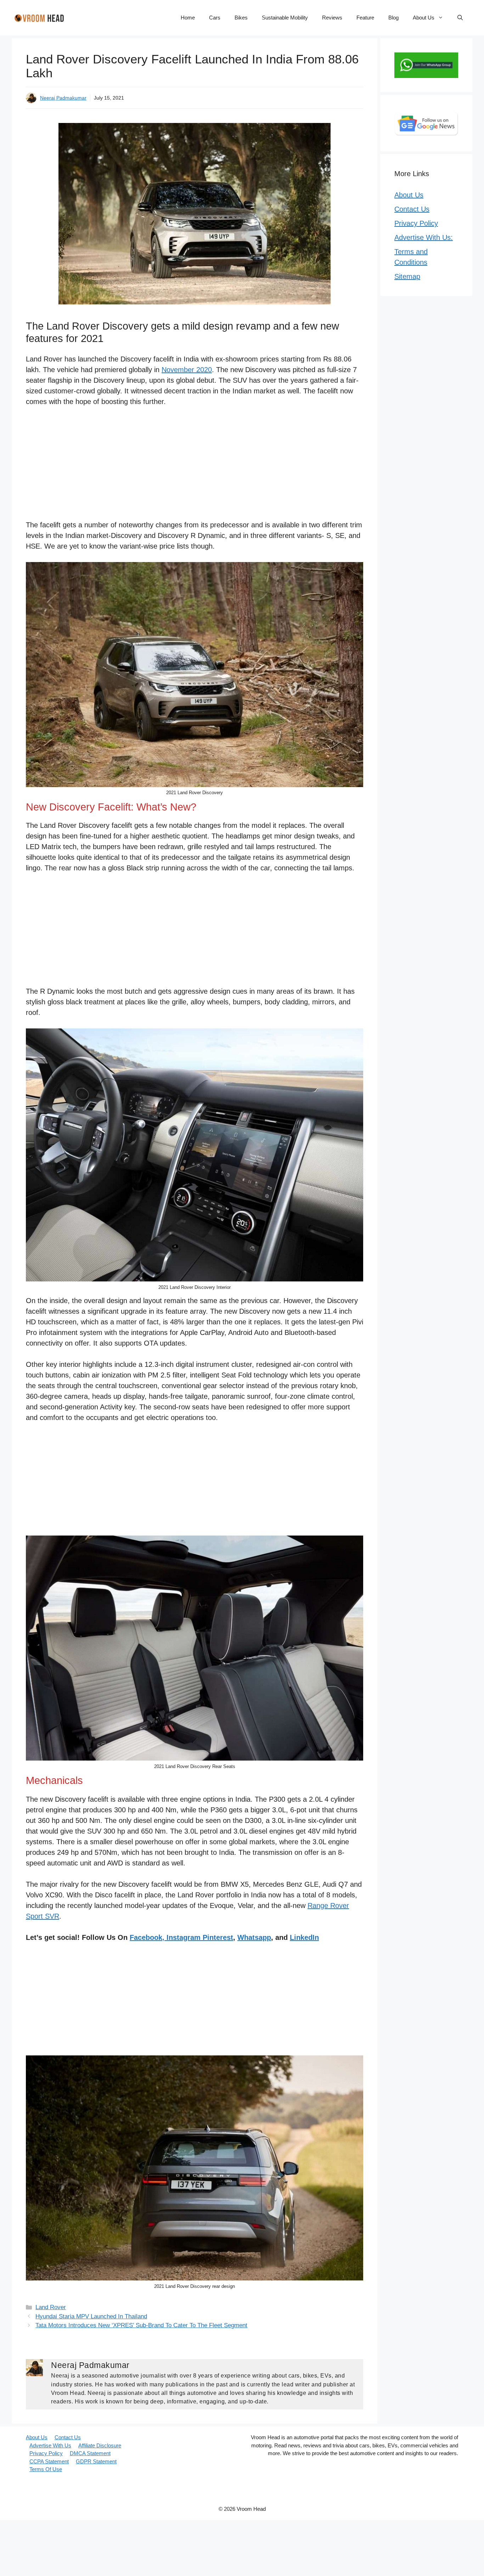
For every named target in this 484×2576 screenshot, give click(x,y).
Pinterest (218, 1937)
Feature (365, 18)
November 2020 (187, 370)
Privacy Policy (416, 223)
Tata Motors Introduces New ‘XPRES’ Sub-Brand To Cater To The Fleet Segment (141, 2325)
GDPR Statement (96, 2461)
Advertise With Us (50, 2445)
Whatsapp (254, 1937)
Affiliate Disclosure (100, 2445)
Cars (215, 18)
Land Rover (51, 2307)
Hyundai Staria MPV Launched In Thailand (91, 2316)
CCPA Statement (49, 2461)
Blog (393, 18)
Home (188, 18)
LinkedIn (304, 1937)
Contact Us (412, 209)
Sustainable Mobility (285, 18)
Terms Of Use (46, 2469)
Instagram (184, 1937)
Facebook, (147, 1937)
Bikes (241, 18)
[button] (460, 18)
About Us (424, 18)
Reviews (332, 18)
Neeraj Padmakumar (63, 98)
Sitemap (407, 276)
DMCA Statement (90, 2453)
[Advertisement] (195, 467)
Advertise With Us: (424, 237)
